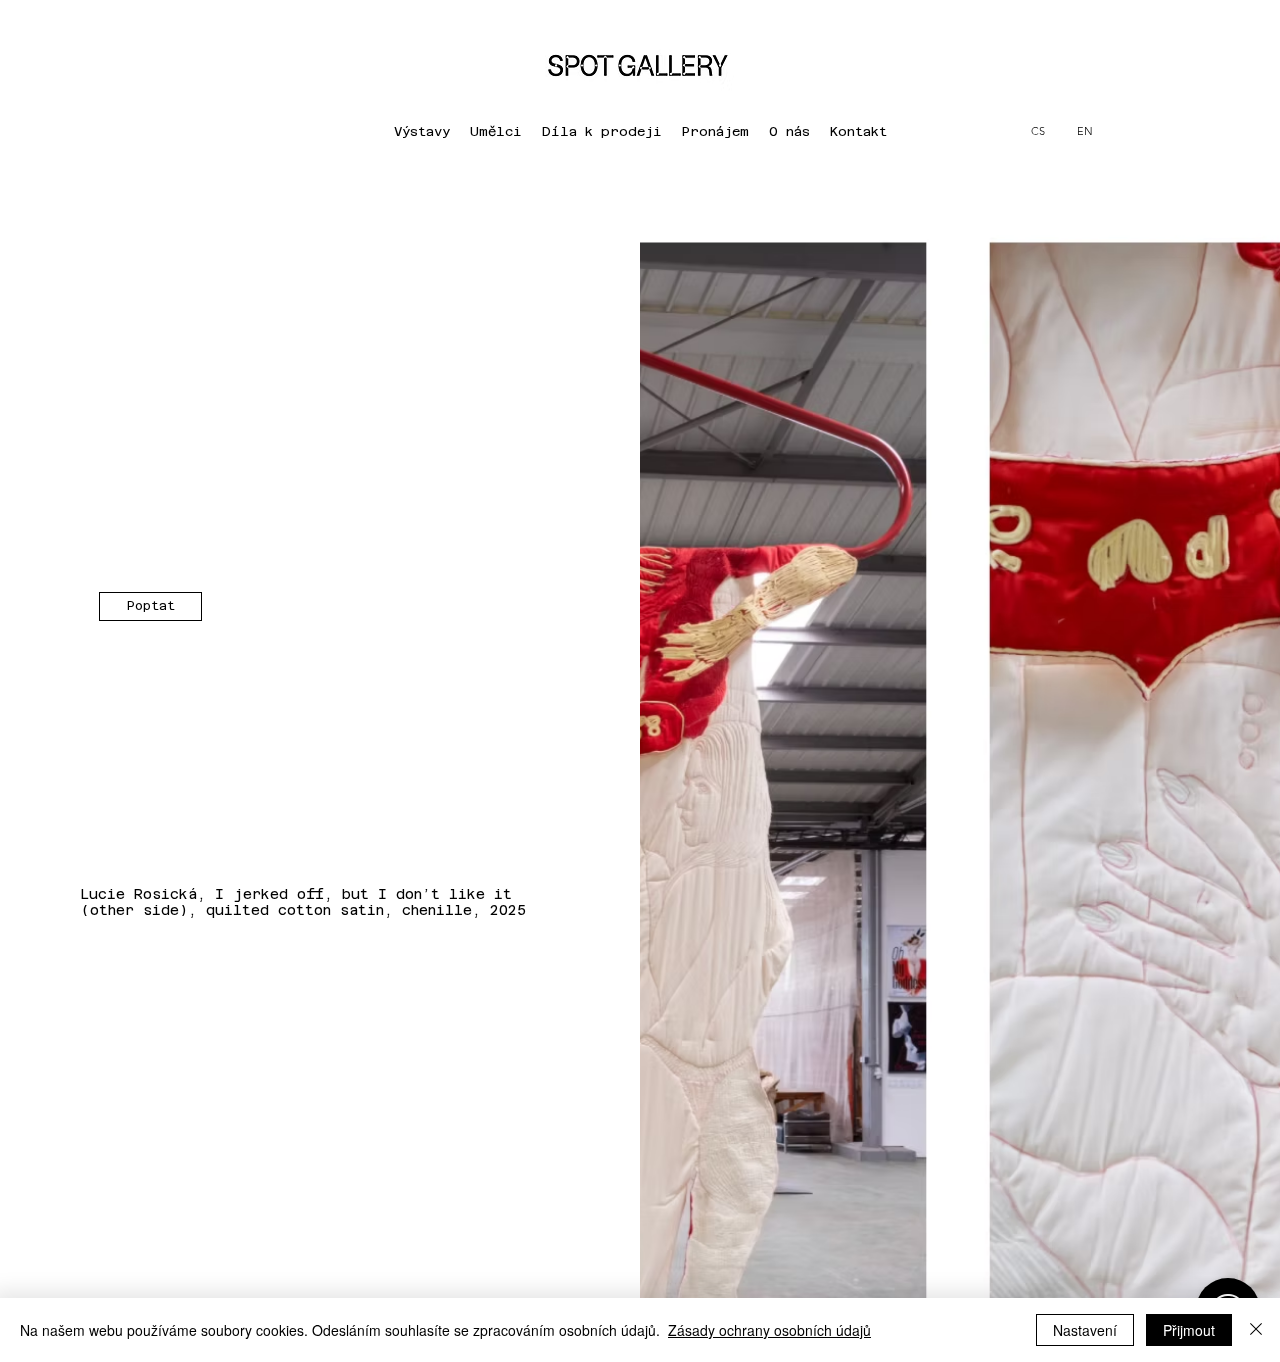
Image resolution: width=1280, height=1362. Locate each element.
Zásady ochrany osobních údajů (769, 1330)
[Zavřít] (1256, 1330)
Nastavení (1085, 1330)
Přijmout (1189, 1330)
